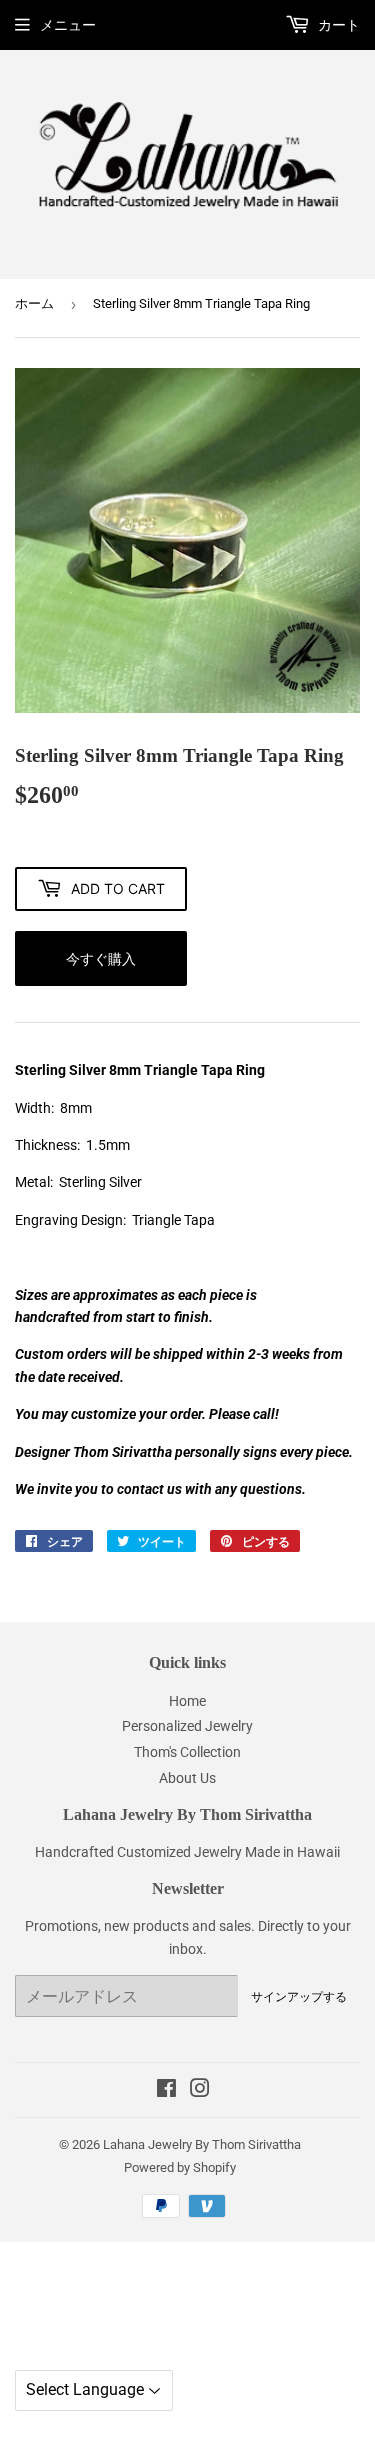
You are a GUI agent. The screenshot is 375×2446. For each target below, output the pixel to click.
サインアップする (299, 1996)
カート (337, 25)
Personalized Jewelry (187, 1726)
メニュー (68, 25)
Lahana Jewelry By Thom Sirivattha (202, 2144)
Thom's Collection (187, 1752)
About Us (187, 1778)
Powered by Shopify (180, 2167)
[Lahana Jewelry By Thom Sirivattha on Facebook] (166, 2091)
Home (187, 1701)
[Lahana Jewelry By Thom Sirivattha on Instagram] (200, 2091)
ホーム (34, 303)
